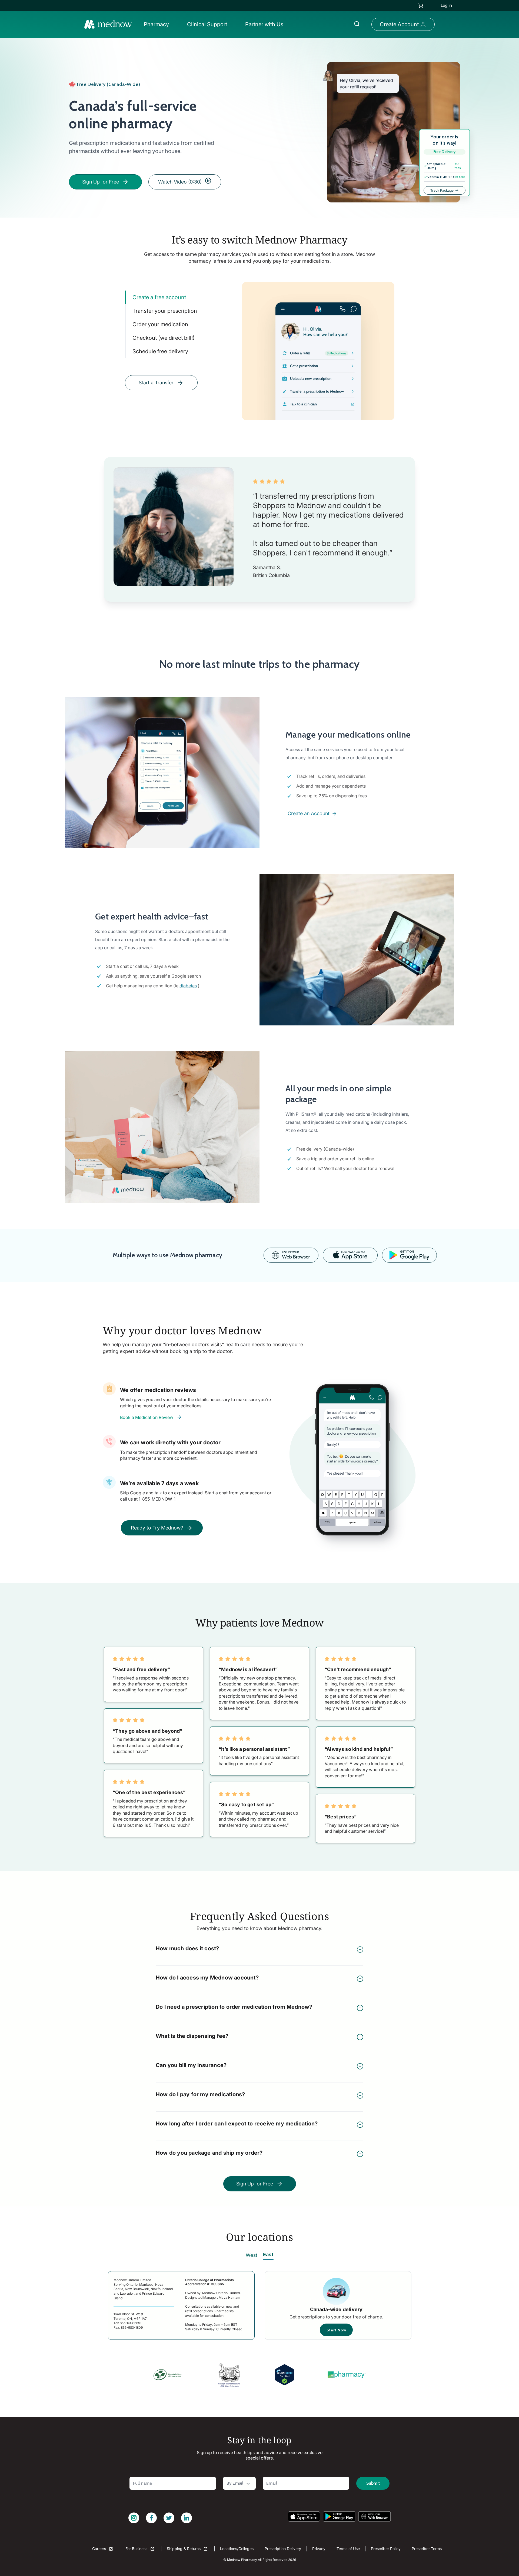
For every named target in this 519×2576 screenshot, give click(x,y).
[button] (158, 24)
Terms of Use (348, 2549)
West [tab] (252, 2255)
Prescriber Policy (386, 2549)
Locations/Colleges (237, 2549)
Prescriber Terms (427, 2549)
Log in (446, 5)
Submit (373, 2483)
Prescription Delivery (283, 2549)
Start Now (336, 2330)
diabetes (188, 986)
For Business (137, 2549)
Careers (100, 2549)
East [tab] (268, 2255)
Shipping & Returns (184, 2549)
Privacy (319, 2549)
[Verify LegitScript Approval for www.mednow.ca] (285, 2375)
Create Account (399, 24)
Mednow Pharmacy (242, 2560)
